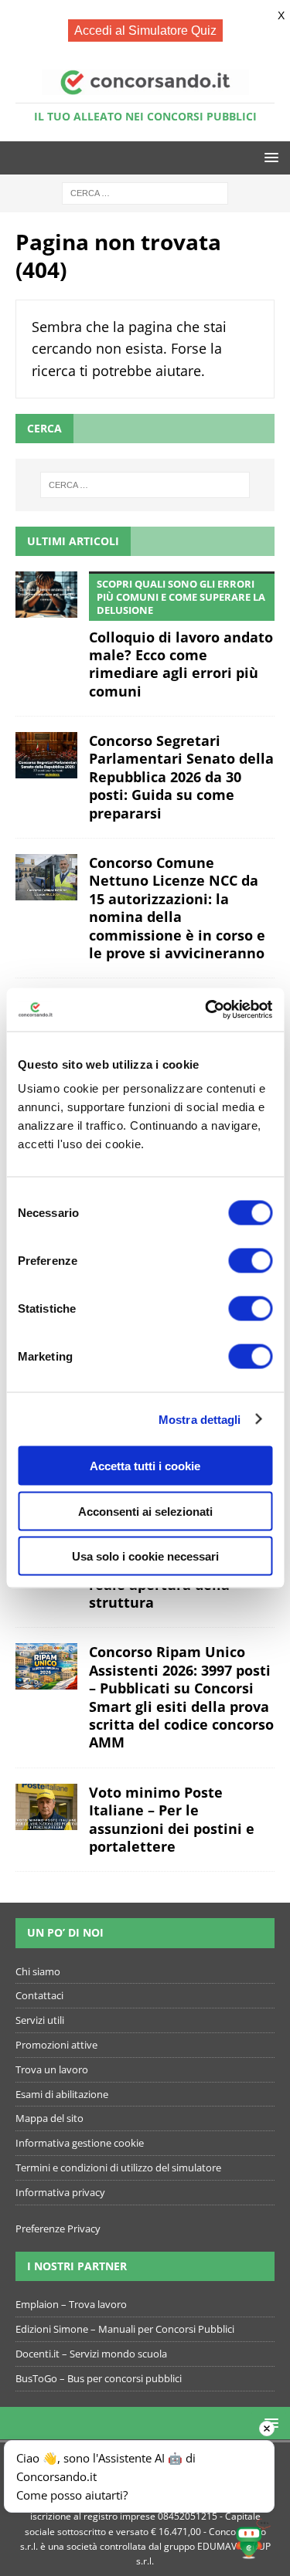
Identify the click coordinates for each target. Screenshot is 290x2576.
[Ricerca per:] (145, 192)
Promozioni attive (56, 2045)
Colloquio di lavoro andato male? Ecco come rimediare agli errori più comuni (181, 639)
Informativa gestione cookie (80, 2143)
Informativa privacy (60, 2192)
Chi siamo (38, 1971)
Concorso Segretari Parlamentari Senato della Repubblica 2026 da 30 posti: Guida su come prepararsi (181, 777)
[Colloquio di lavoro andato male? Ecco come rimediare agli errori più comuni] (46, 595)
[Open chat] (252, 2539)
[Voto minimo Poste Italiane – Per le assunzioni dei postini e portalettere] (46, 1807)
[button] (269, 157)
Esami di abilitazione (62, 2094)
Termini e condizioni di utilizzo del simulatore (118, 2168)
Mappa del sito (49, 2118)
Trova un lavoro (52, 2069)
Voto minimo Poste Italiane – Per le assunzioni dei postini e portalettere (172, 1819)
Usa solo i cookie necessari (145, 1556)
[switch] (250, 1261)
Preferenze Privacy (58, 2229)
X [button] (281, 15)
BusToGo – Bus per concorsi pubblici (99, 2378)
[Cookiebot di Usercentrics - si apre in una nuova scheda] (206, 1010)
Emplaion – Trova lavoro (71, 2304)
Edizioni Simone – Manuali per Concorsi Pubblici (125, 2329)
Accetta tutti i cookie (145, 1466)
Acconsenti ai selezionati (145, 1511)
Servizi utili (40, 2020)
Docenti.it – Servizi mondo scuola (91, 2354)
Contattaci (39, 1995)
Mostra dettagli (200, 1419)
